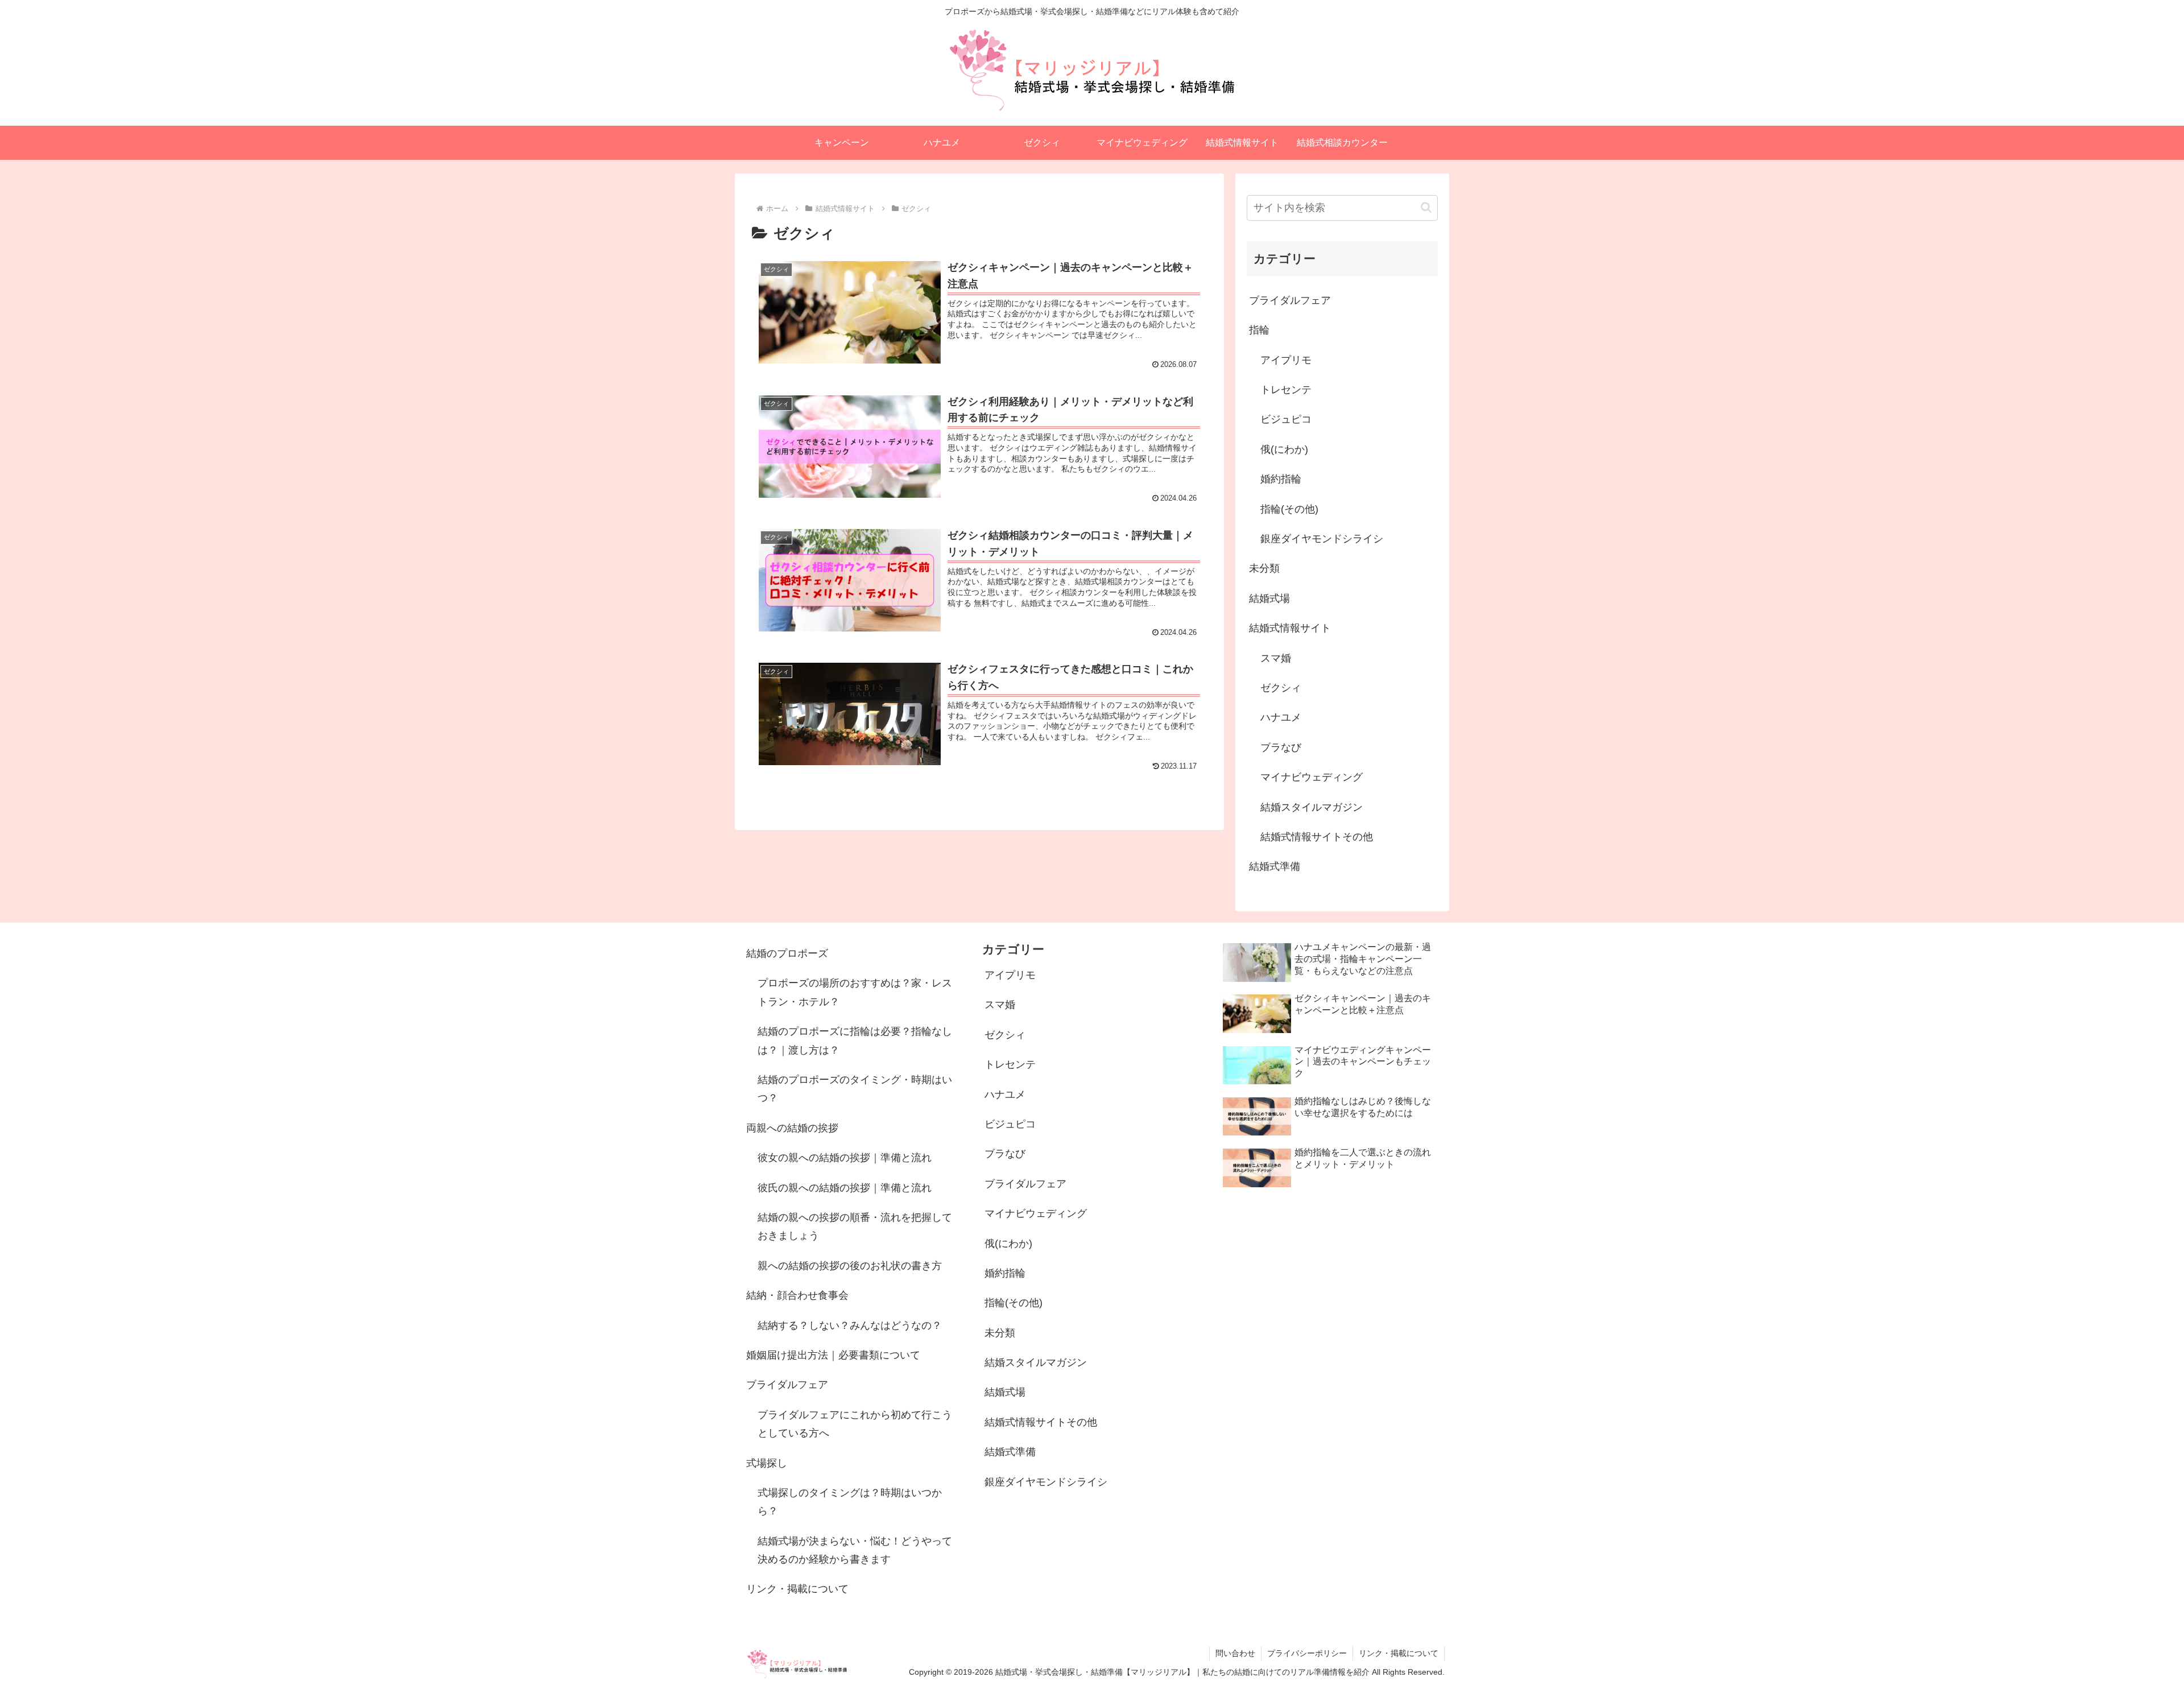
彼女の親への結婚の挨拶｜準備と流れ (845, 1158)
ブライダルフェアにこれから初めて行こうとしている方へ (855, 1424)
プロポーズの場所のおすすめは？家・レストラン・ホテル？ (855, 992)
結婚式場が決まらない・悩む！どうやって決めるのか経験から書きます (855, 1550)
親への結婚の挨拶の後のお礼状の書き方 (850, 1266)
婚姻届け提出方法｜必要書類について (833, 1355)
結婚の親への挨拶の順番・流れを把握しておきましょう (855, 1227)
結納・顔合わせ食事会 (797, 1295)
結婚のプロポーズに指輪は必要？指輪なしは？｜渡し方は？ (855, 1040)
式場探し (767, 1463)
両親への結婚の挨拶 (792, 1128)
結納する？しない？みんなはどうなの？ (850, 1325)
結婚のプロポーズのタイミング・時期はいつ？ (855, 1089)
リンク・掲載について (797, 1589)
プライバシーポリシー (1307, 1653)
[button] (1426, 207)
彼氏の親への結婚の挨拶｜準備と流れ (845, 1188)
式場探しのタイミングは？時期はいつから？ (850, 1502)
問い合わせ (1235, 1653)
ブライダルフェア (787, 1385)
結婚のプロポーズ (787, 953)
